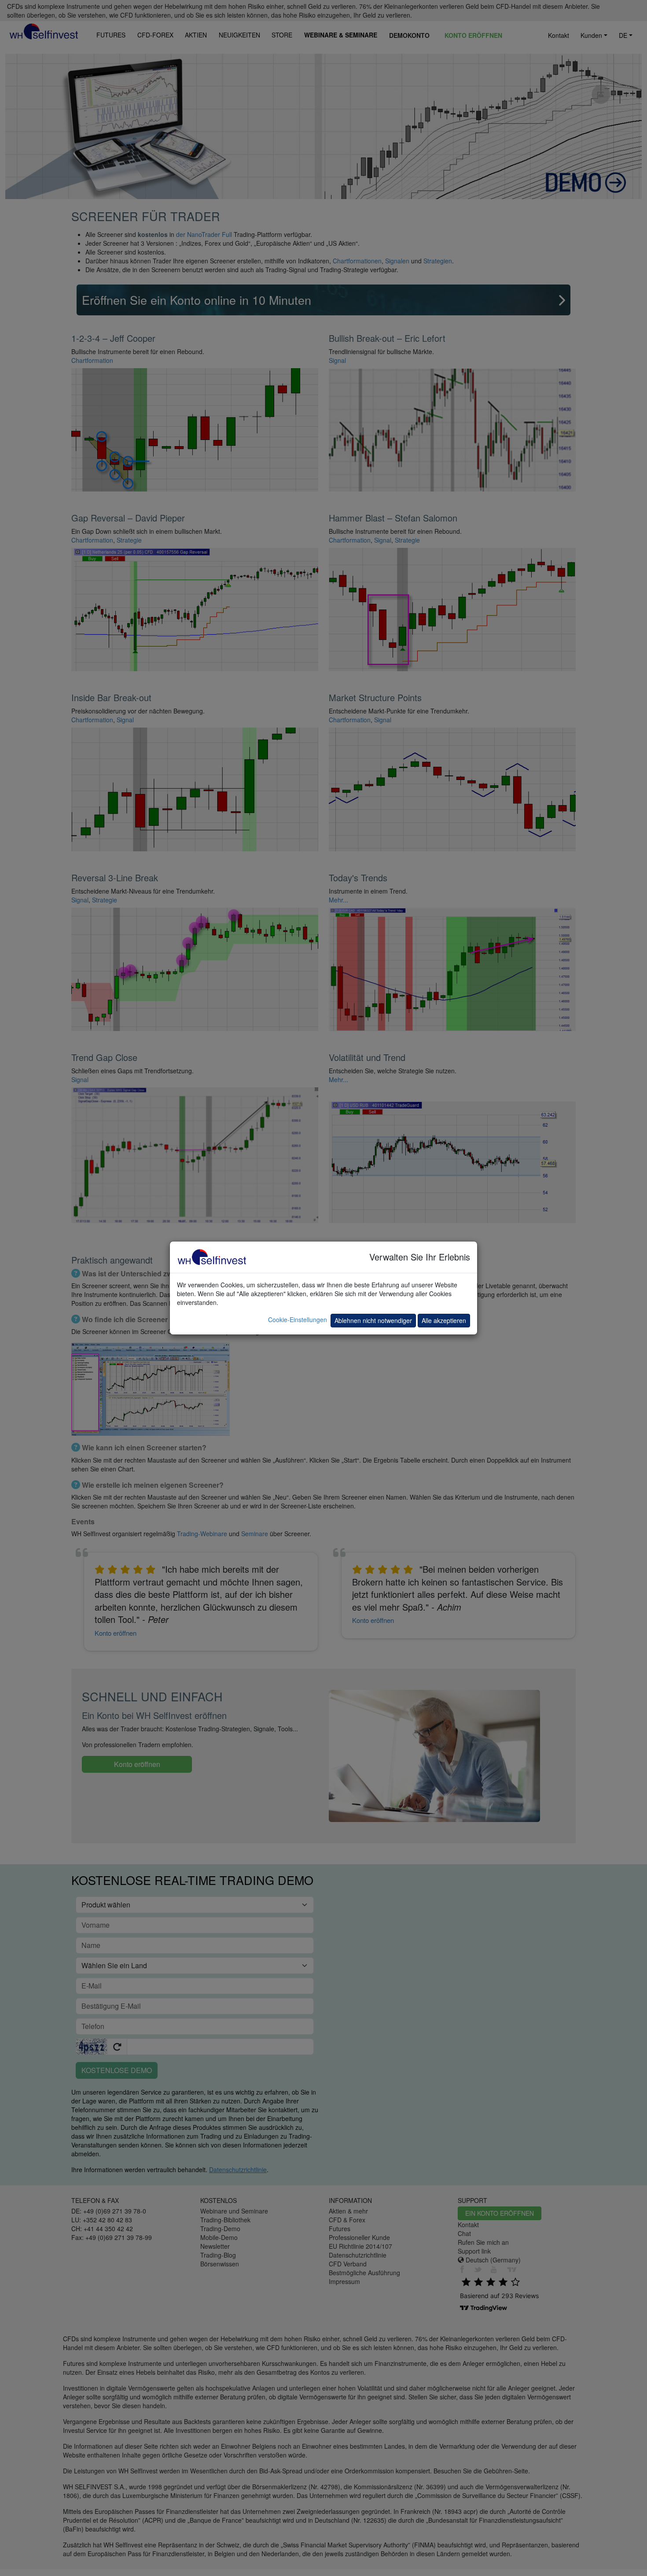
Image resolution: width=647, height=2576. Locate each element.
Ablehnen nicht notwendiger (373, 1320)
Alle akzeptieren (444, 1320)
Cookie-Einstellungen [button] (298, 1319)
